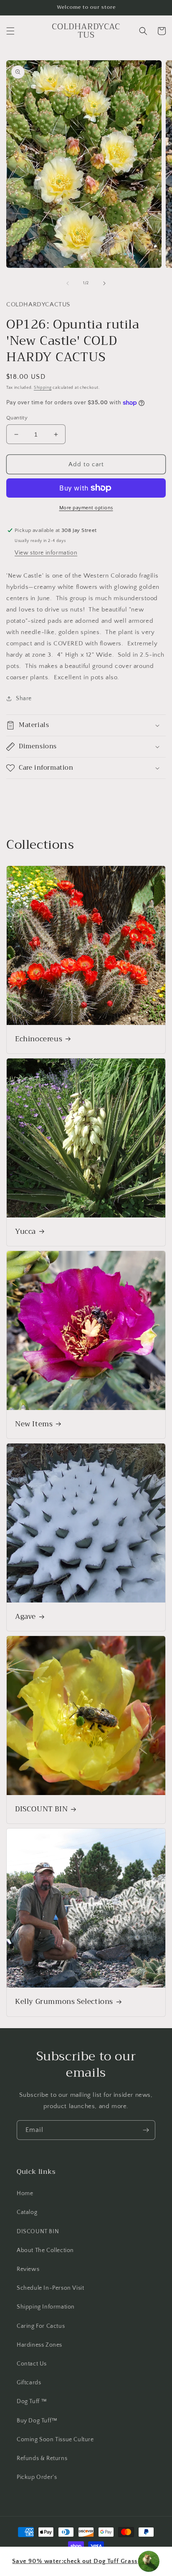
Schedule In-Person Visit (50, 2288)
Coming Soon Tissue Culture (55, 2440)
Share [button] (24, 699)
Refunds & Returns (42, 2458)
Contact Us (32, 2364)
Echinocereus (39, 1039)
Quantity (17, 418)
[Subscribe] (146, 2130)
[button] (10, 31)
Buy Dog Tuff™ (37, 2421)
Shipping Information (46, 2307)
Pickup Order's (37, 2477)
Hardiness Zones (39, 2345)
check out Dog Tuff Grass (75, 2561)
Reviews (28, 2269)
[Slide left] (68, 283)
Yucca (25, 1232)
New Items (34, 1424)
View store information (46, 553)
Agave (25, 1617)
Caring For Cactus (41, 2326)
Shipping (43, 388)
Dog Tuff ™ (32, 2401)
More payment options (86, 508)
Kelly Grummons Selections (64, 2002)
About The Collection (45, 2250)
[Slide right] (104, 283)
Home (25, 2193)
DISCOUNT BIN (41, 1809)
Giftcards (29, 2383)
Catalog (27, 2212)
